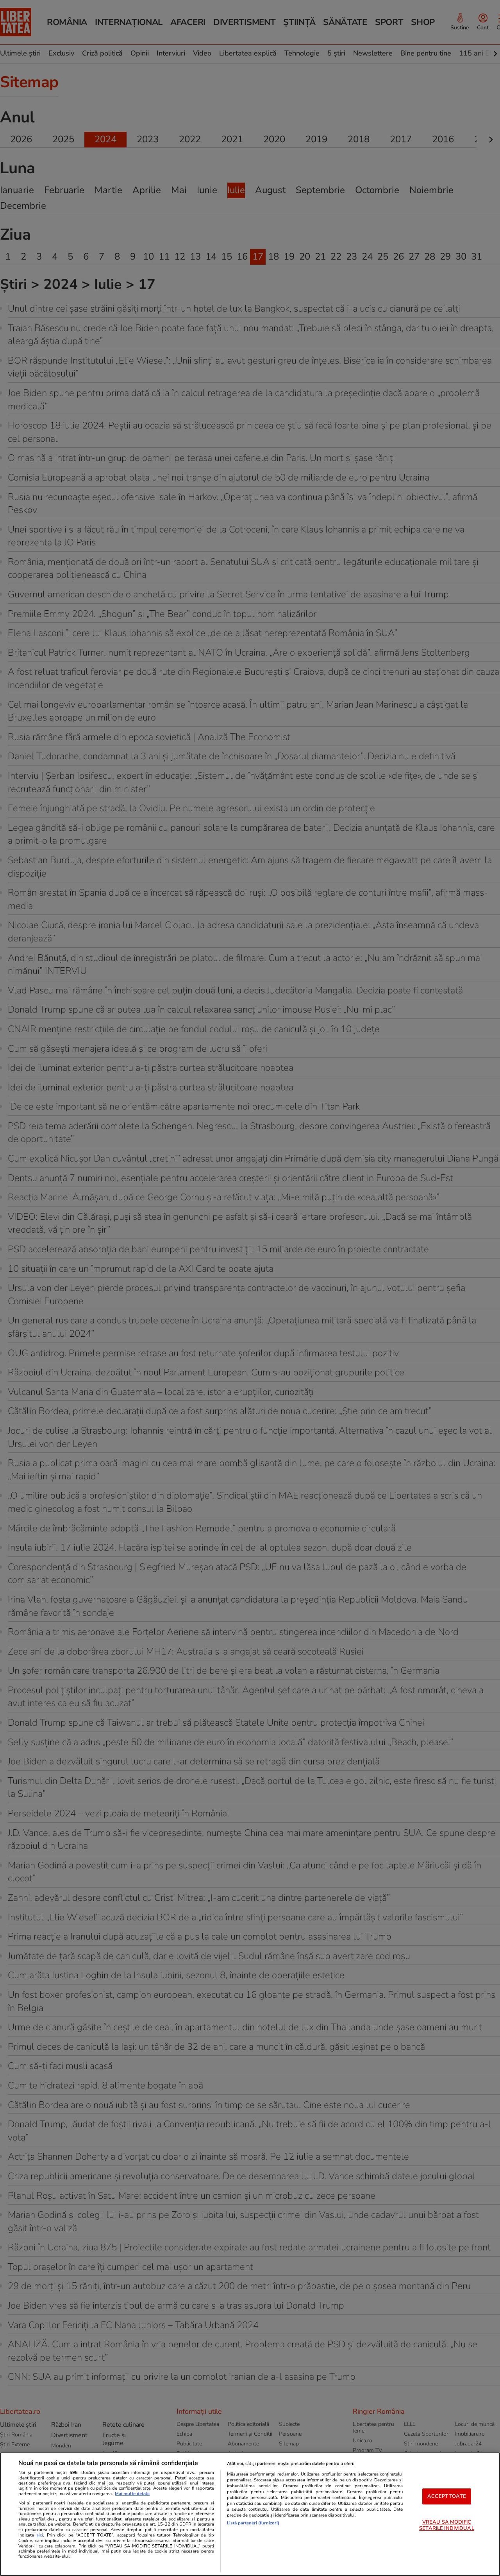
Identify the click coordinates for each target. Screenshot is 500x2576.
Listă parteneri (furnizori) (253, 2523)
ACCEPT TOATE (447, 2496)
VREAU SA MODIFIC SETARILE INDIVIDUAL (446, 2525)
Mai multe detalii (132, 2494)
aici (40, 2535)
